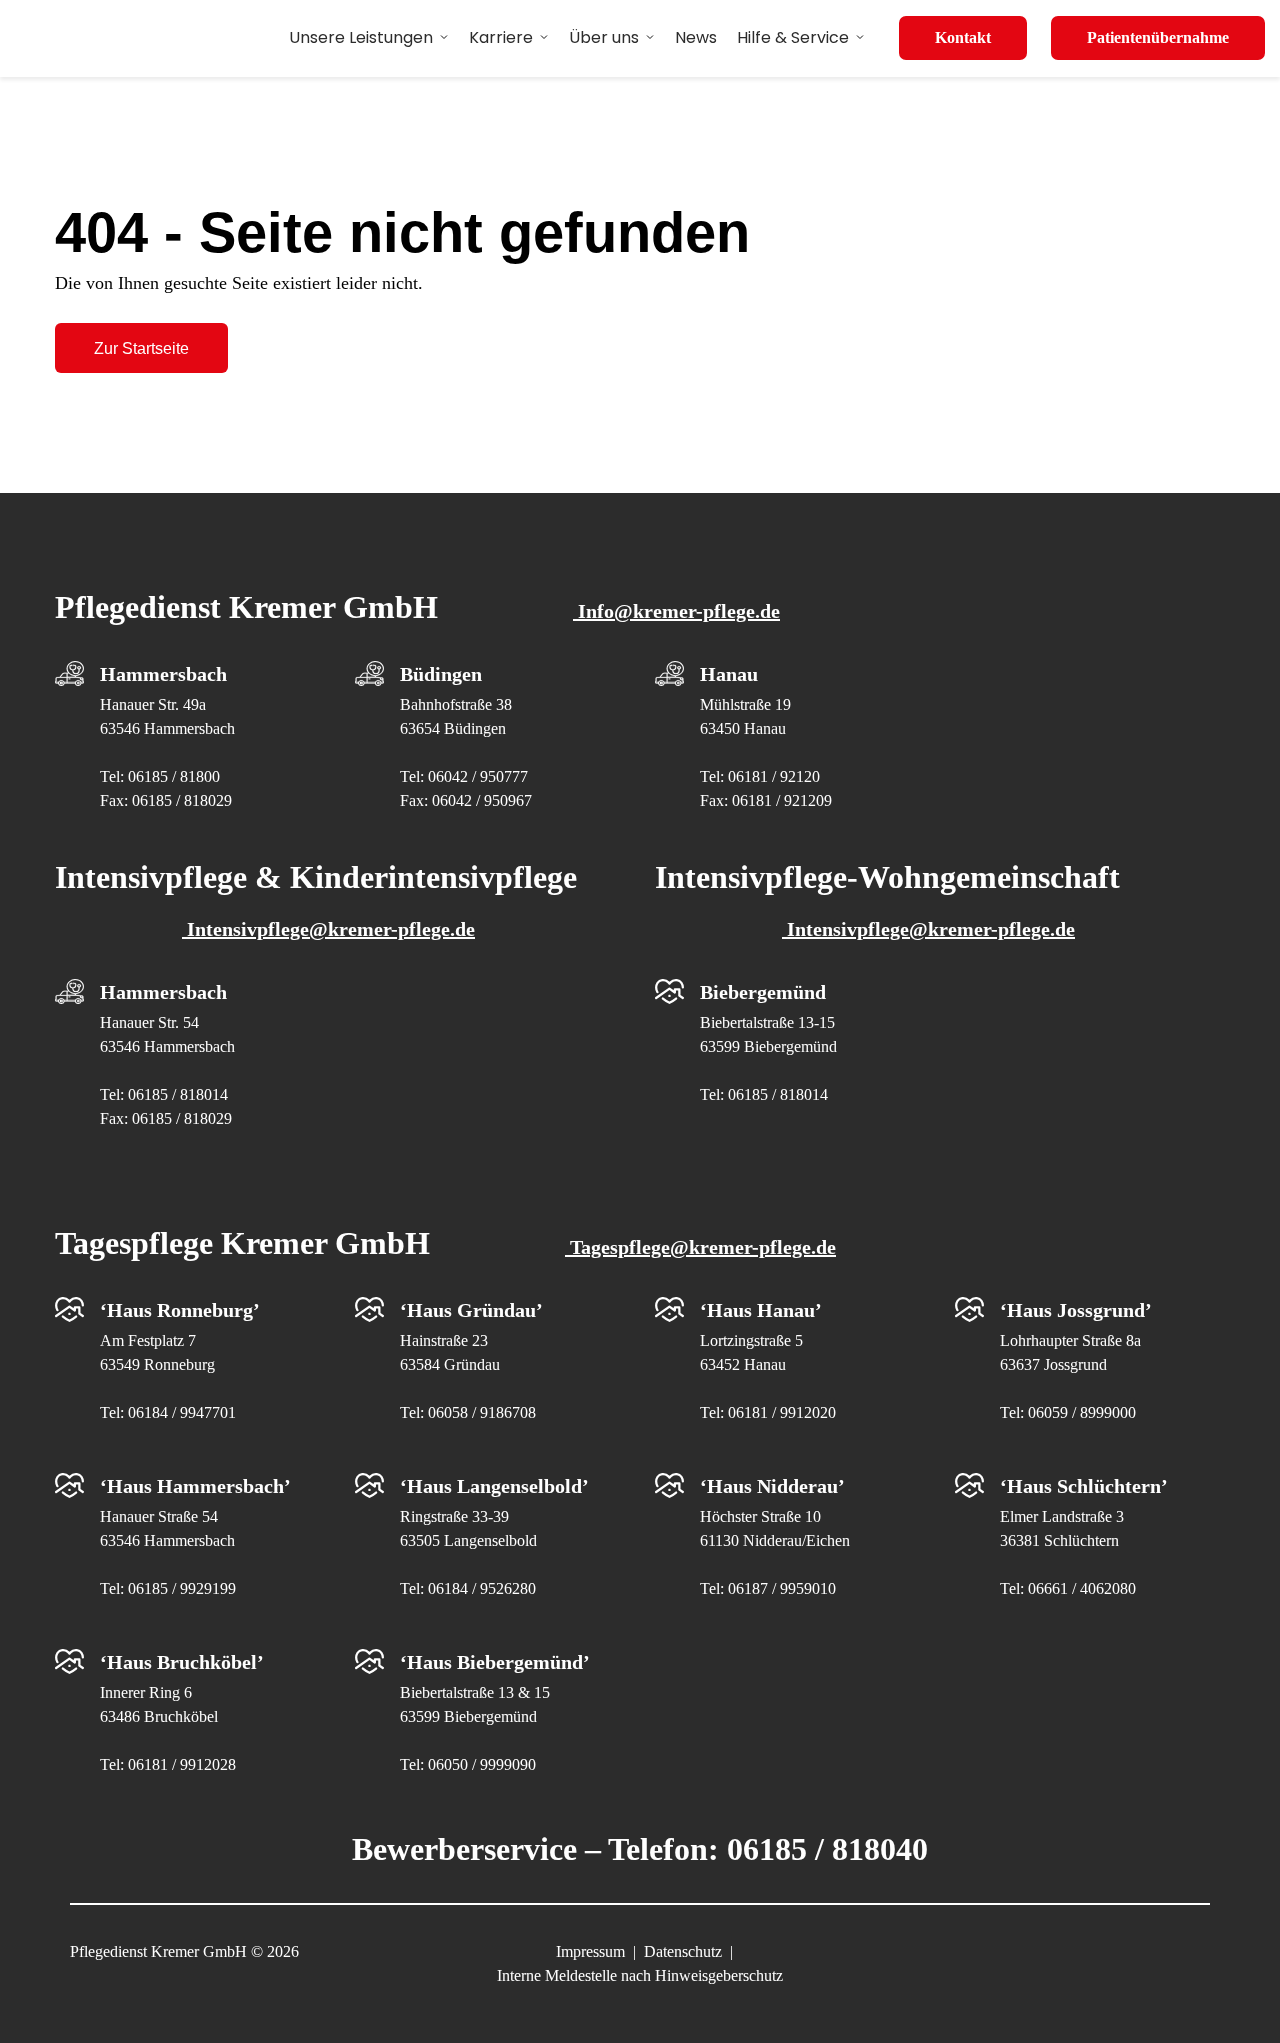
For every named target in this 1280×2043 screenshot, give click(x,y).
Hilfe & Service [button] (793, 37)
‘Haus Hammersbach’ (195, 1486)
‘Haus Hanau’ (761, 1310)
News (696, 37)
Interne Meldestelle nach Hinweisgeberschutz (640, 1975)
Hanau (729, 674)
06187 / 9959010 (782, 1588)
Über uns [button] (604, 37)
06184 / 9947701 (182, 1412)
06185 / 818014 (178, 1094)
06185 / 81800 (174, 776)
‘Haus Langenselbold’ (494, 1486)
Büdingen (441, 674)
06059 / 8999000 (1082, 1412)
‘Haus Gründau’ (471, 1310)
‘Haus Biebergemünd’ (495, 1662)
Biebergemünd (763, 992)
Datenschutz (683, 1951)
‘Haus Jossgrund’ (1076, 1310)
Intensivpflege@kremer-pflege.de (328, 929)
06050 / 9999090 (482, 1764)
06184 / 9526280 (482, 1588)
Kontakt (963, 37)
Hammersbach (163, 674)
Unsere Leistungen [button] (361, 37)
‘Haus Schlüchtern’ (1084, 1486)
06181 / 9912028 (182, 1764)
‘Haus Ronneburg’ (180, 1310)
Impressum (590, 1951)
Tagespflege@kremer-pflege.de (700, 1247)
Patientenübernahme (1158, 37)
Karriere (501, 37)
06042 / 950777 (478, 776)
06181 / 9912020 (782, 1412)
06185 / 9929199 (182, 1588)
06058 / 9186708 (482, 1412)
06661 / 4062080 (1082, 1588)
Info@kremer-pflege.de (676, 611)
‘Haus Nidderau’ (772, 1486)
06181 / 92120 (774, 776)
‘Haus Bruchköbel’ (182, 1662)
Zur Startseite (141, 348)
